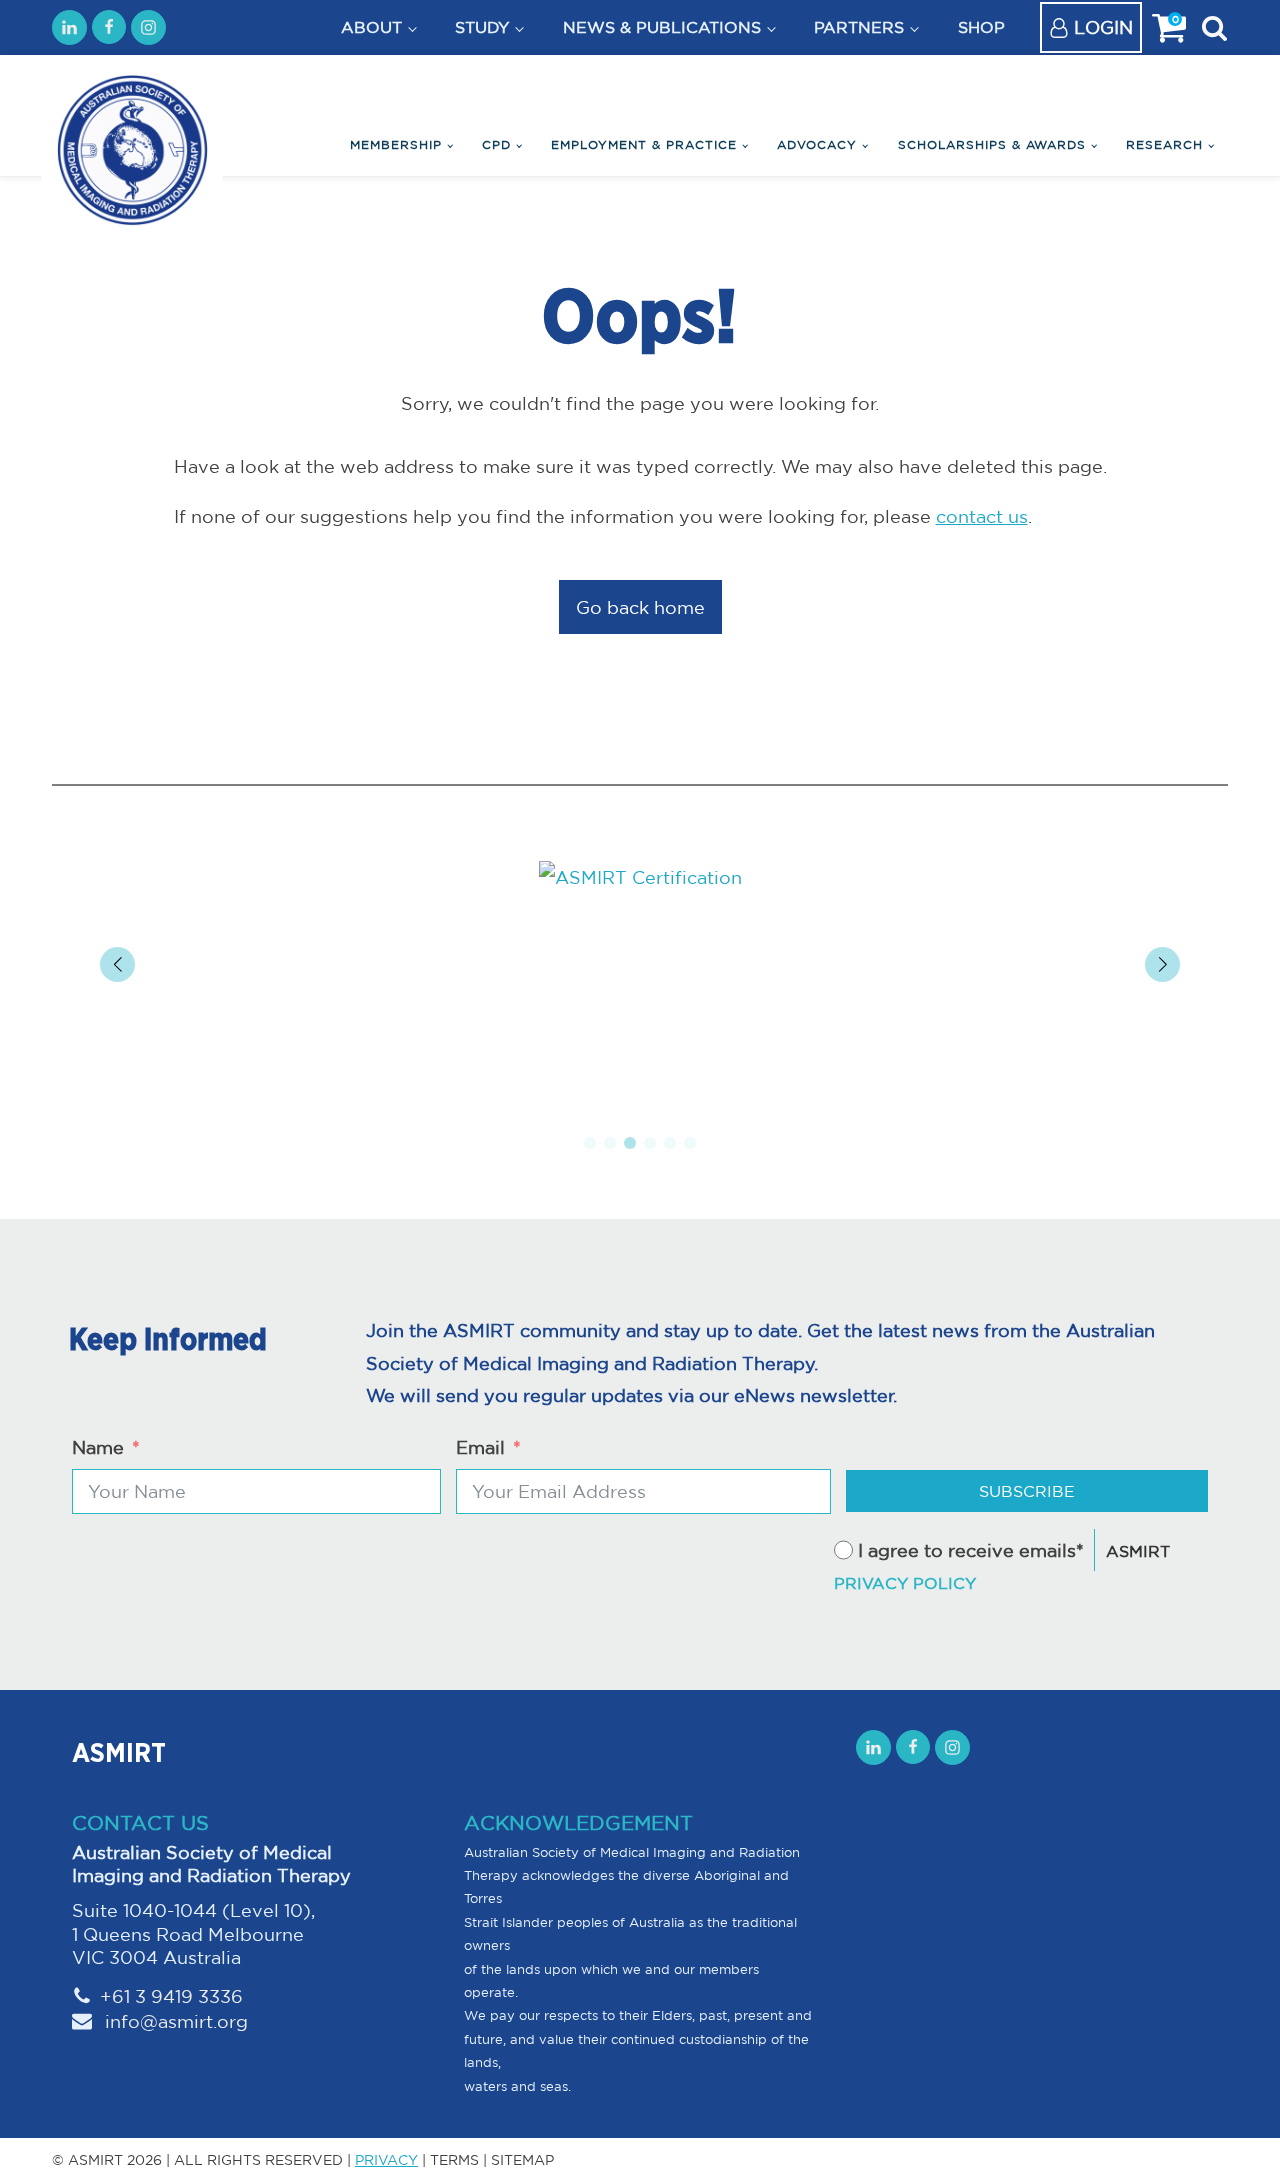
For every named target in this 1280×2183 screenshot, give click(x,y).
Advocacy (817, 144)
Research (1164, 144)
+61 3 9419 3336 (171, 1996)
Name (98, 1447)
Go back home (640, 607)
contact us (982, 516)
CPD (496, 144)
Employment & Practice (644, 144)
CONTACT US (140, 1822)
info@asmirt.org (174, 2021)
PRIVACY (386, 2160)
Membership (396, 144)
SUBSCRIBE (1027, 1491)
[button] (590, 1143)
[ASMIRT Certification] (640, 877)
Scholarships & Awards (992, 144)
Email (480, 1447)
